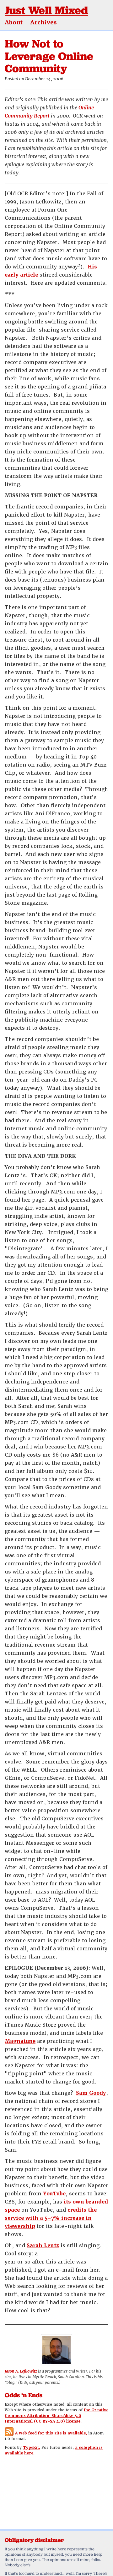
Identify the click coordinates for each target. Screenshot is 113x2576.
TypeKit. (32, 2448)
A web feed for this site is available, (51, 2433)
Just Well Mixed (46, 10)
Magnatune (20, 2041)
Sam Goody (91, 2093)
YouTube (54, 2194)
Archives (43, 22)
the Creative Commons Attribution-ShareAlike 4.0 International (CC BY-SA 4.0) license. (56, 2416)
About (14, 22)
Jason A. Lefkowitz (21, 2371)
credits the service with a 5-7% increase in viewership (51, 2218)
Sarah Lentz (43, 2246)
